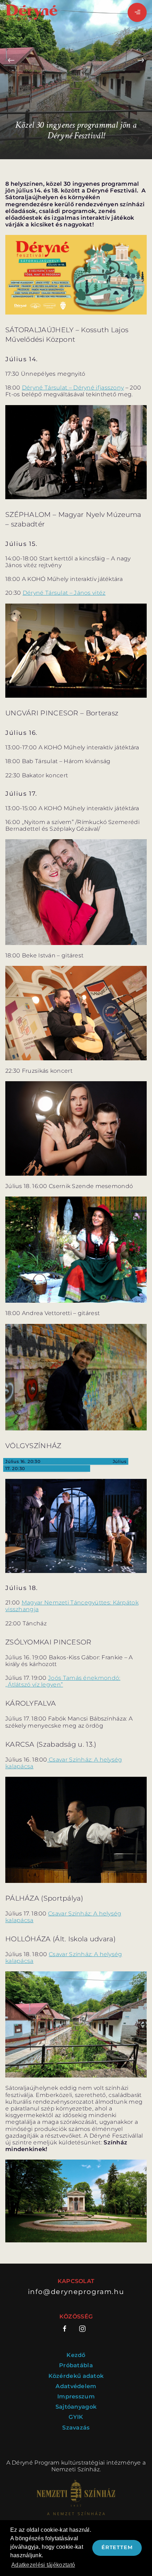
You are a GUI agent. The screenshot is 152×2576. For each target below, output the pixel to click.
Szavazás (76, 2428)
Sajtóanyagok (76, 2407)
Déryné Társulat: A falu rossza (77, 1461)
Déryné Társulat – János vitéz (64, 593)
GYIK (76, 2417)
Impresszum (76, 2396)
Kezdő (76, 2355)
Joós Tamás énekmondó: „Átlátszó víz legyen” (63, 1681)
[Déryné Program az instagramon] (82, 2329)
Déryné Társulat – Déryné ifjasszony (73, 388)
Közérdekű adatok (76, 2376)
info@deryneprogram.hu (76, 2292)
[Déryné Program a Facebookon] (67, 2329)
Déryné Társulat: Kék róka (57, 1468)
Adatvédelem (76, 2386)
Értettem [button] (117, 2547)
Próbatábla (76, 2365)
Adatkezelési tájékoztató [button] (43, 2565)
